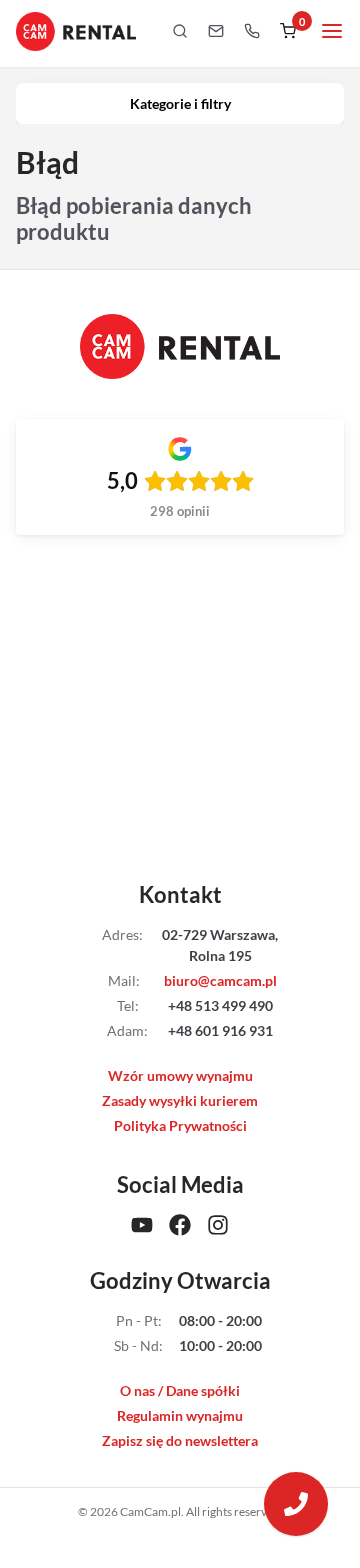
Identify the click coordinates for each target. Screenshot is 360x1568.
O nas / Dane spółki (180, 1390)
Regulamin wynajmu (180, 1415)
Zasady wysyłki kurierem (180, 1100)
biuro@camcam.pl (220, 980)
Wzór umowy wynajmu (180, 1075)
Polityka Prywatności (180, 1125)
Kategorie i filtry (180, 103)
